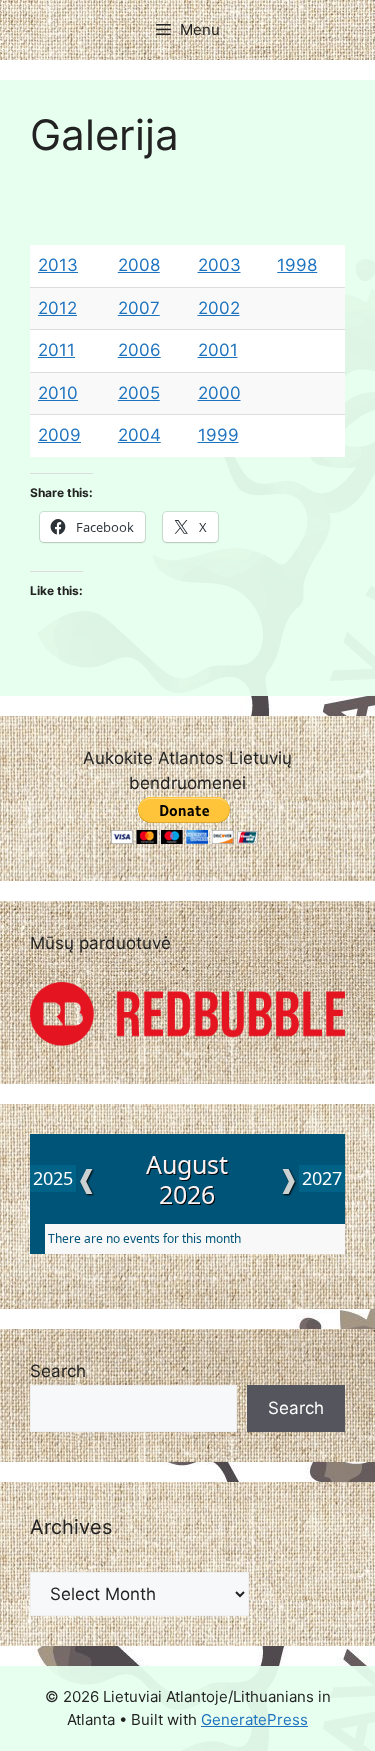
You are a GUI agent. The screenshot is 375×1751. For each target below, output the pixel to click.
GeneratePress (254, 1719)
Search (58, 1371)
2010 (58, 393)
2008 (139, 265)
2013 (58, 265)
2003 (219, 265)
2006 (139, 350)
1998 (297, 265)
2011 (56, 350)
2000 (219, 393)
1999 (218, 435)
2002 (219, 308)
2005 (139, 393)
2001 (218, 350)
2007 (139, 308)
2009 (59, 435)
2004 (139, 435)
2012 (57, 308)
